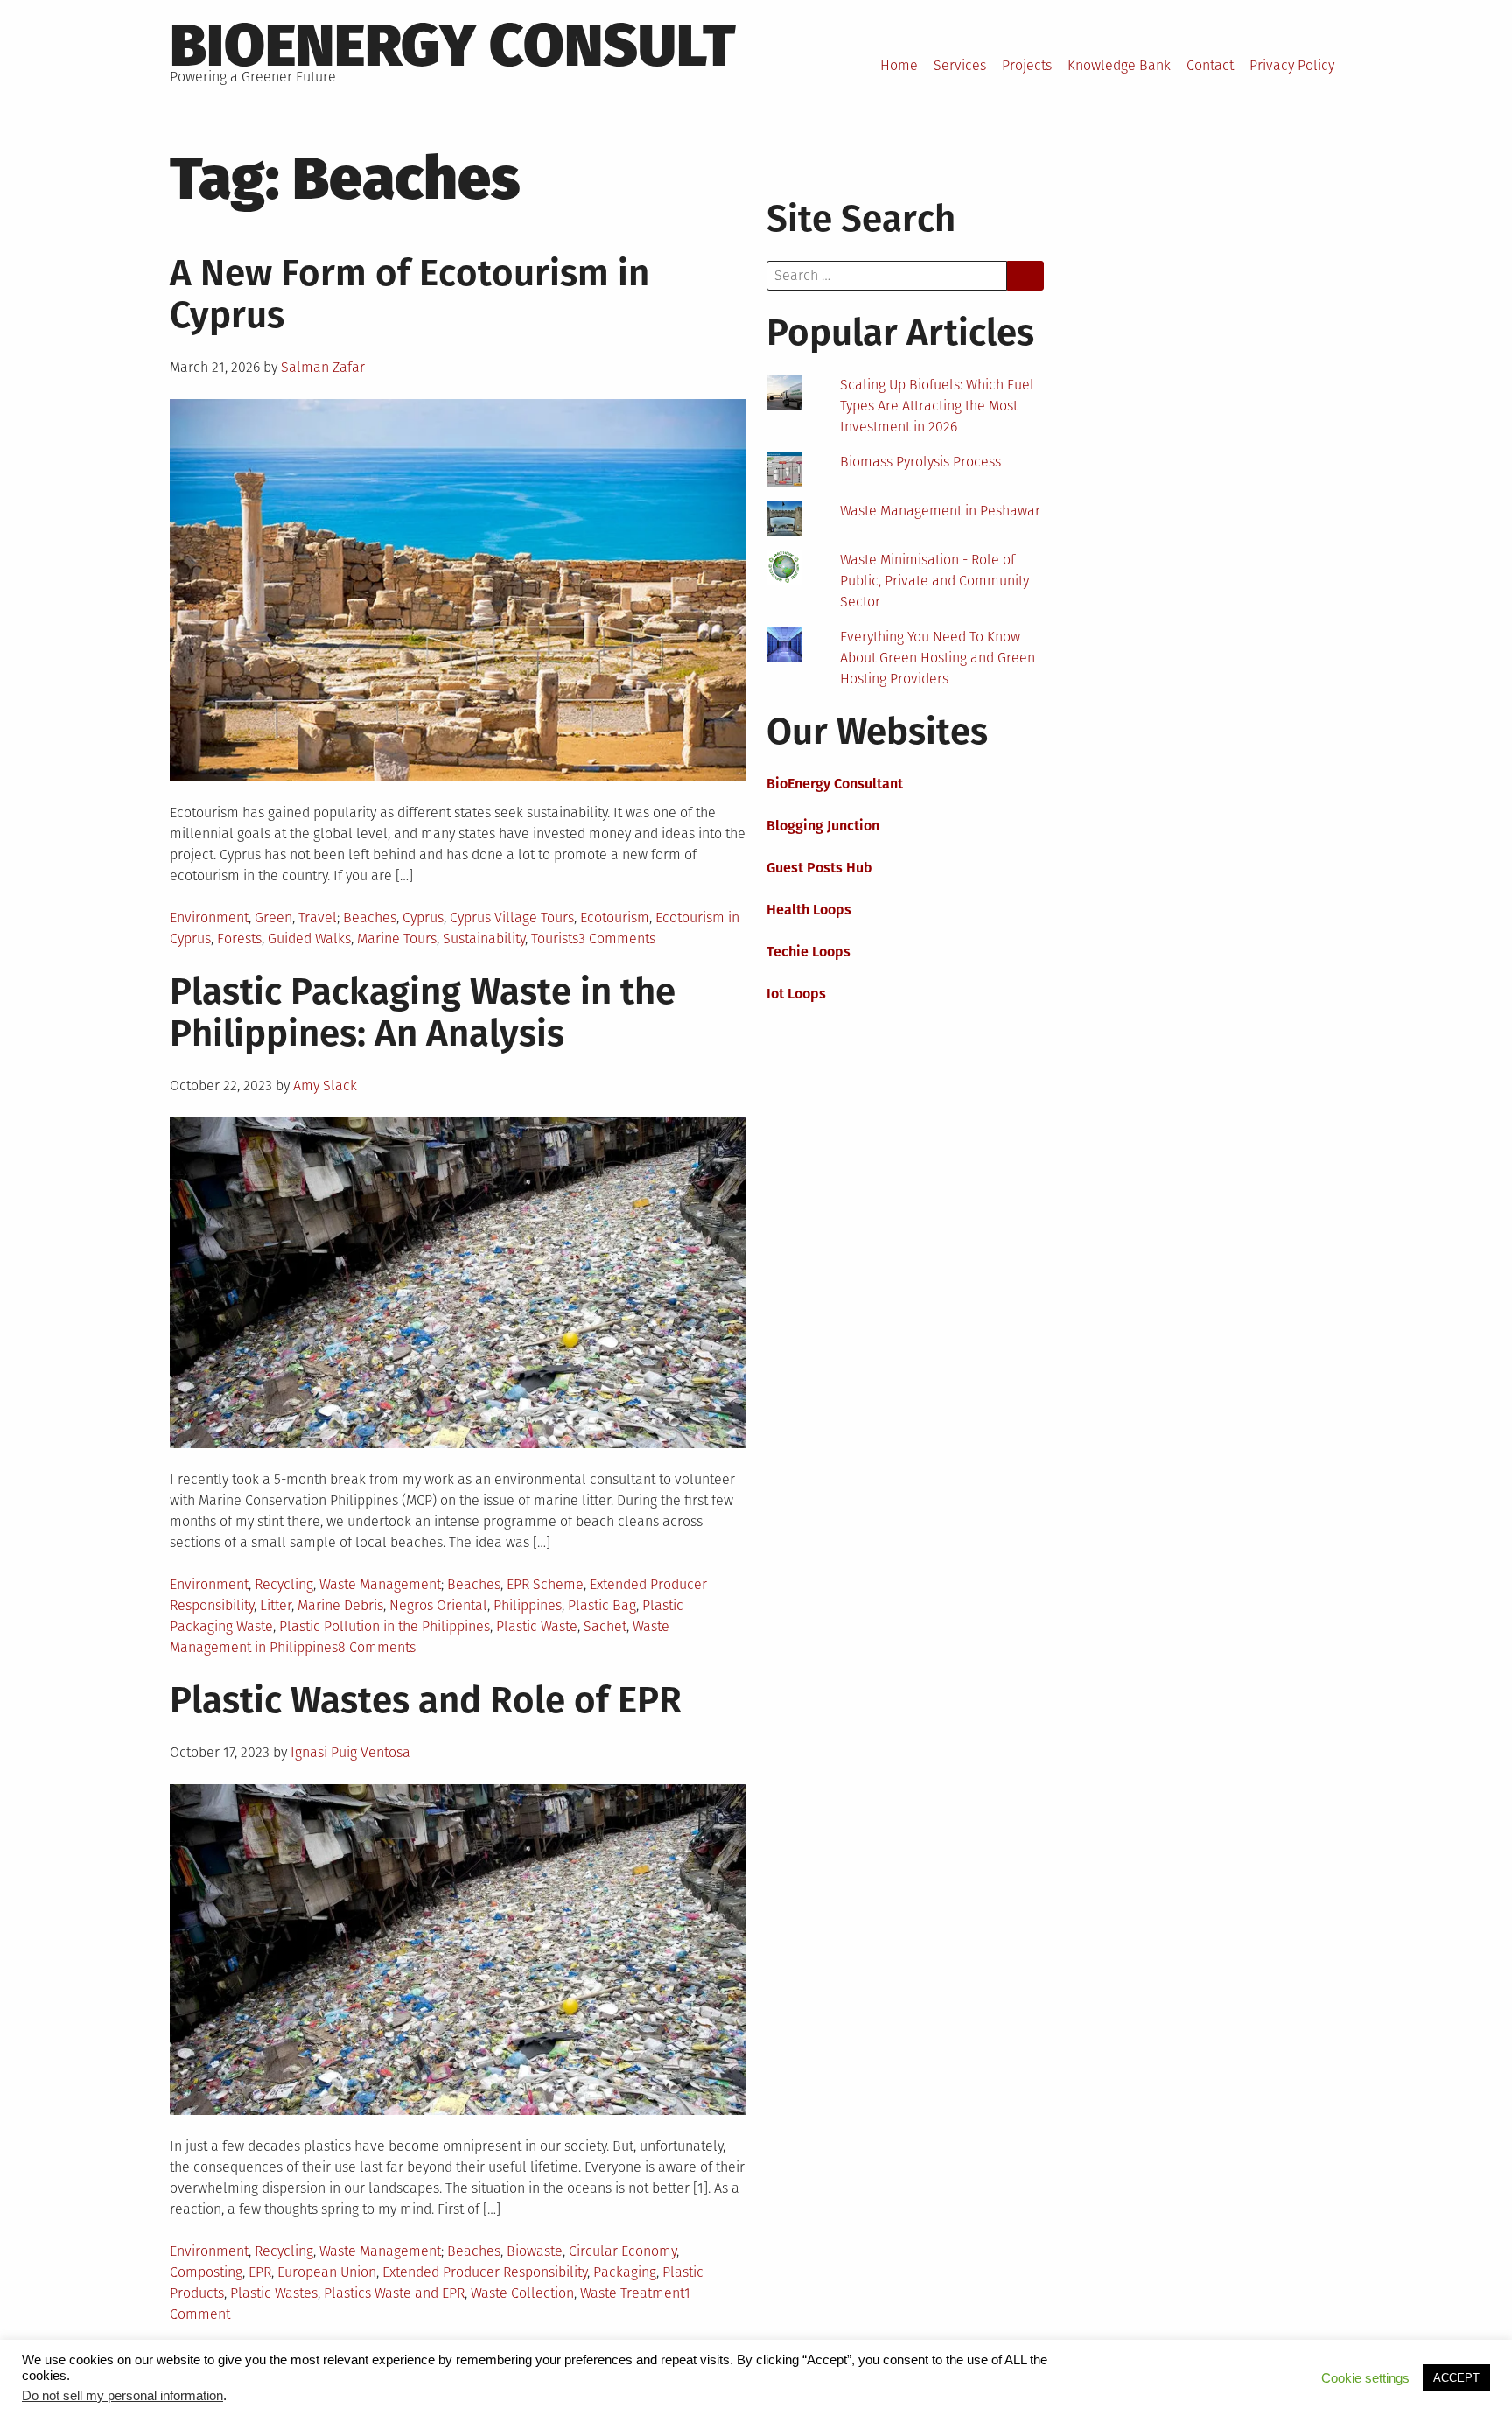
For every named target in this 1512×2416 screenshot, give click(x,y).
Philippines (528, 1605)
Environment (209, 917)
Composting (206, 2272)
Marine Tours (397, 938)
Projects (1027, 65)
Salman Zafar (323, 367)
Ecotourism (615, 917)
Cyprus (423, 917)
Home (899, 65)
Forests (239, 938)
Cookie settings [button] (1365, 2378)
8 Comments (377, 1647)
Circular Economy (623, 2251)
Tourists (555, 938)
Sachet (605, 1626)
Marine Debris (340, 1605)
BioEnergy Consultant (835, 784)
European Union (327, 2272)
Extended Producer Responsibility (485, 2272)
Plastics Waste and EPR (394, 2293)
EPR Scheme (545, 1584)
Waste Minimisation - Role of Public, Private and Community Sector (934, 581)
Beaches (370, 917)
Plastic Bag (602, 1605)
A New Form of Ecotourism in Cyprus (409, 294)
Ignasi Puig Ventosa (350, 1752)
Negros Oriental (438, 1605)
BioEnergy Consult (453, 46)
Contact (1210, 65)
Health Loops (809, 910)
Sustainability (484, 938)
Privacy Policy (1292, 65)
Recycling (284, 1584)
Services (960, 65)
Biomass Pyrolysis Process (920, 462)
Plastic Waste (537, 1626)
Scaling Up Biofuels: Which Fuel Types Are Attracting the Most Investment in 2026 (937, 406)
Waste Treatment (632, 2293)
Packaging (625, 2272)
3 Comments (617, 938)
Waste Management (380, 1584)
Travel (318, 917)
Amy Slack (325, 1085)
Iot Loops (796, 994)
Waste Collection (522, 2293)
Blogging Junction (823, 826)
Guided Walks (309, 938)
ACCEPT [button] (1456, 2378)
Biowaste (535, 2251)
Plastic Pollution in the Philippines (385, 1626)
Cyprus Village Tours (512, 917)
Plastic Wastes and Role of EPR (426, 1700)
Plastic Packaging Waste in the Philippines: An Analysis (423, 1012)
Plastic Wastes (274, 2293)
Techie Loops (808, 952)
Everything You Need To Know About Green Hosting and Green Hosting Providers (938, 658)
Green (273, 917)
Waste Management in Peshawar (940, 511)
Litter (276, 1605)
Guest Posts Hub (819, 868)
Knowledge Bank (1119, 65)
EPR (260, 2272)
